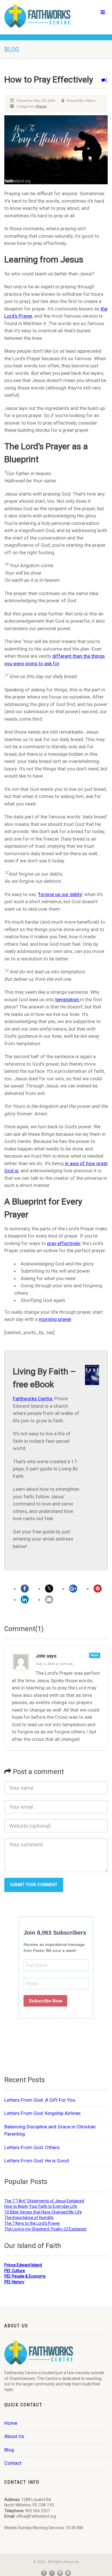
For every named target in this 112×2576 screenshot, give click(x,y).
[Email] (49, 1599)
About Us (14, 2436)
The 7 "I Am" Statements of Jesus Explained (44, 2201)
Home (11, 2423)
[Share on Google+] (73, 1589)
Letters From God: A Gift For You (40, 2100)
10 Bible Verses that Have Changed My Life (43, 2212)
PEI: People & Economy (25, 2276)
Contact (13, 2463)
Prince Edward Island (23, 2265)
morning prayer (55, 1319)
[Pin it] (98, 1589)
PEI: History (14, 2282)
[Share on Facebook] (25, 1589)
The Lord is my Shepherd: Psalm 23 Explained (45, 2229)
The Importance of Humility (29, 2218)
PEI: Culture (15, 2271)
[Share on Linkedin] (25, 1599)
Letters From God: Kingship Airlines (43, 2113)
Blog (9, 2450)
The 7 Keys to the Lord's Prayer (32, 2223)
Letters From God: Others (32, 2147)
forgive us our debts (60, 894)
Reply (95, 1655)
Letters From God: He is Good (37, 2161)
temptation (68, 1000)
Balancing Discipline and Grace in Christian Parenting (50, 2130)
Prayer (41, 106)
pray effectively (64, 1243)
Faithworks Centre (33, 1399)
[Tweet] (49, 1589)
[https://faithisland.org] (37, 16)
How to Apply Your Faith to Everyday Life (41, 2206)
